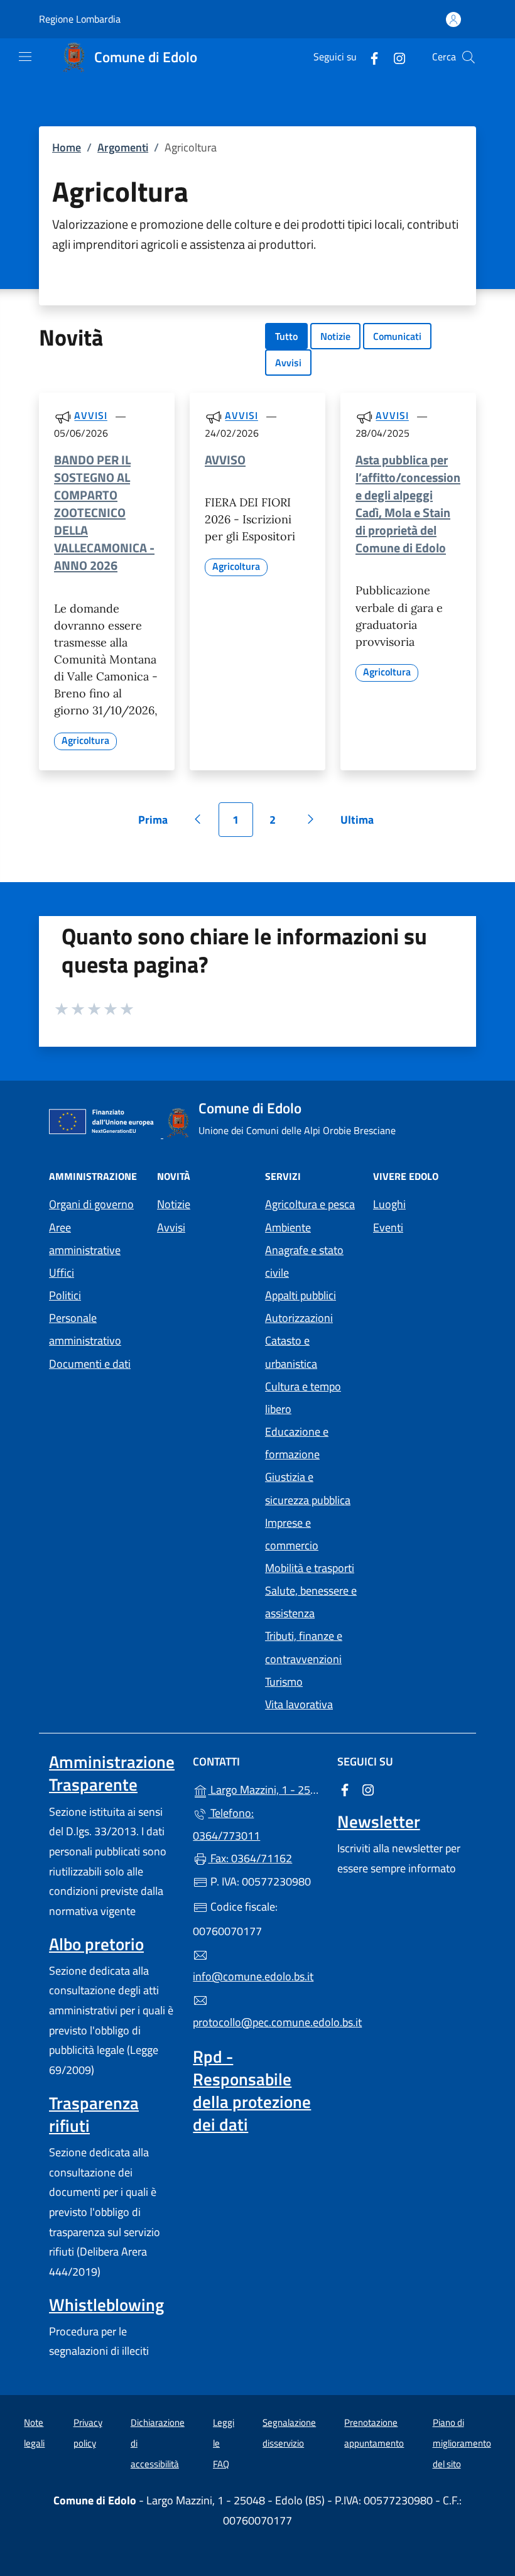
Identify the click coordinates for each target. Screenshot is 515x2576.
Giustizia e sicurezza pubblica (308, 1488)
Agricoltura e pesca (310, 1204)
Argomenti (123, 147)
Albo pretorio (96, 1944)
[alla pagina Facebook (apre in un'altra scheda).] (369, 57)
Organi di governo (91, 1204)
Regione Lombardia (80, 19)
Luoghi (389, 1204)
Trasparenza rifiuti (94, 2114)
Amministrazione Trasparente (112, 1773)
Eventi (388, 1227)
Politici (65, 1295)
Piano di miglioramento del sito (462, 2443)
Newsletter (379, 1821)
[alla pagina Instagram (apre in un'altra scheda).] (394, 57)
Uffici (62, 1273)
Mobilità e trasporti (310, 1568)
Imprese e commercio (292, 1534)
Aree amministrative (85, 1239)
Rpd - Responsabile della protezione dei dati (252, 2090)
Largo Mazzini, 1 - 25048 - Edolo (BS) (265, 1788)
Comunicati (397, 336)
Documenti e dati (90, 1364)
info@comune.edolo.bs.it (253, 1976)
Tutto (286, 336)
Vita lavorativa (299, 1704)
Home (67, 147)
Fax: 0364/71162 (250, 1858)
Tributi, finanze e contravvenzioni (304, 1647)
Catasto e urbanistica (291, 1352)
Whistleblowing (106, 2305)
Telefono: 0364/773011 (226, 1824)
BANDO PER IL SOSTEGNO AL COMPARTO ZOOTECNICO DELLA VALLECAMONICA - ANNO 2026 (104, 513)
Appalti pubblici (301, 1295)
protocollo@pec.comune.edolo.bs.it (257, 2022)
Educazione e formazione (297, 1443)
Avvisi (288, 363)
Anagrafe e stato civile (304, 1261)
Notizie (335, 336)
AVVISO (225, 460)
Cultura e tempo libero (303, 1398)
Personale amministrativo (85, 1329)
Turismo (284, 1682)
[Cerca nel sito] (469, 57)
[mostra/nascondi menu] (25, 57)
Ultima (361, 824)
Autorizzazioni (299, 1318)
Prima (157, 824)
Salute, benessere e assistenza (311, 1602)
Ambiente (288, 1227)
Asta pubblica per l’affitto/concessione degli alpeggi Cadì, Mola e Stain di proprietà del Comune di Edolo (408, 504)
